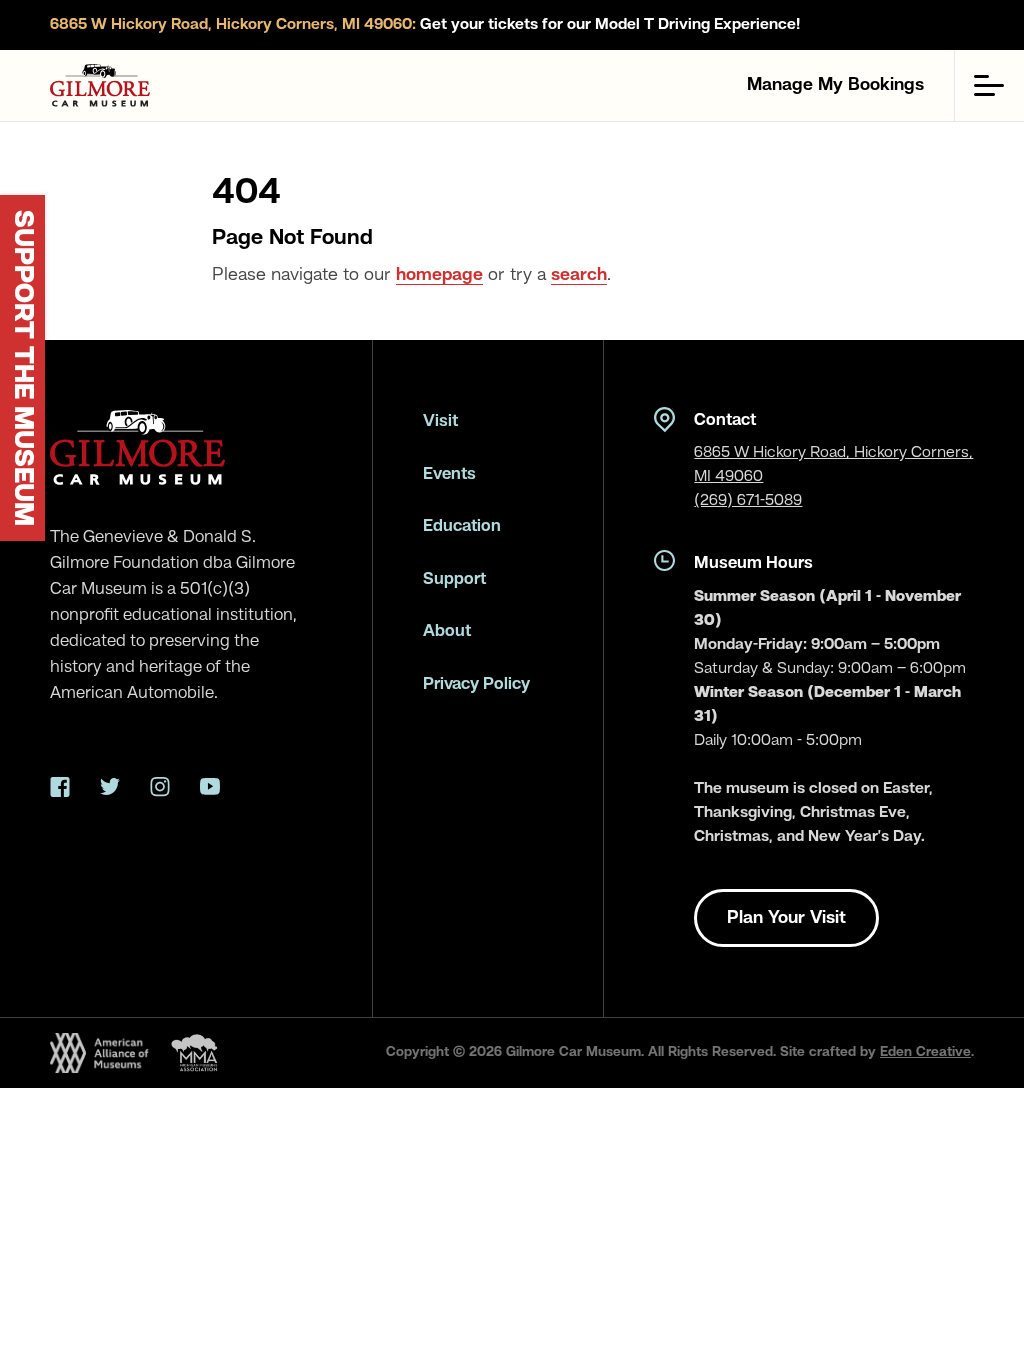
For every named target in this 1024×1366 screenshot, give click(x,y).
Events (449, 474)
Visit (440, 421)
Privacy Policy (476, 684)
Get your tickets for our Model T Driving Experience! (425, 25)
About (447, 631)
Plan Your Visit (786, 918)
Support (454, 579)
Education (462, 526)
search (579, 275)
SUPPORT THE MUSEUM (22, 368)
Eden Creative (925, 1052)
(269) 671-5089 (748, 501)
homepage (439, 275)
